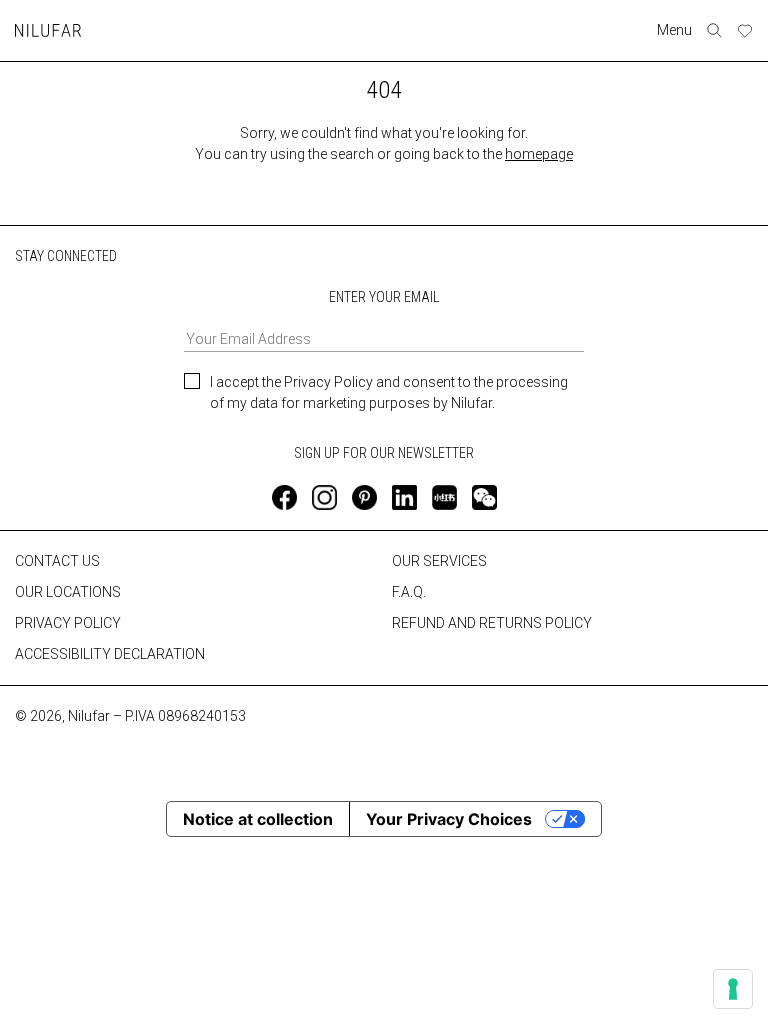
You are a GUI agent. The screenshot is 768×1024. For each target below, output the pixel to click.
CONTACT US (57, 561)
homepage (539, 154)
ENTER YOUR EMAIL (384, 297)
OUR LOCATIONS (68, 592)
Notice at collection (258, 819)
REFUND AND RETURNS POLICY (492, 623)
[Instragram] (324, 497)
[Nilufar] (48, 30)
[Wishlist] (745, 31)
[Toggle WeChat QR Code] (484, 497)
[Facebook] (284, 497)
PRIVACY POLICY (68, 623)
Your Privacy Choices (449, 819)
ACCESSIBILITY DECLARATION (110, 654)
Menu (674, 30)
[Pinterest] (364, 497)
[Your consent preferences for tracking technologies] (733, 989)
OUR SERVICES (439, 561)
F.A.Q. (409, 592)
